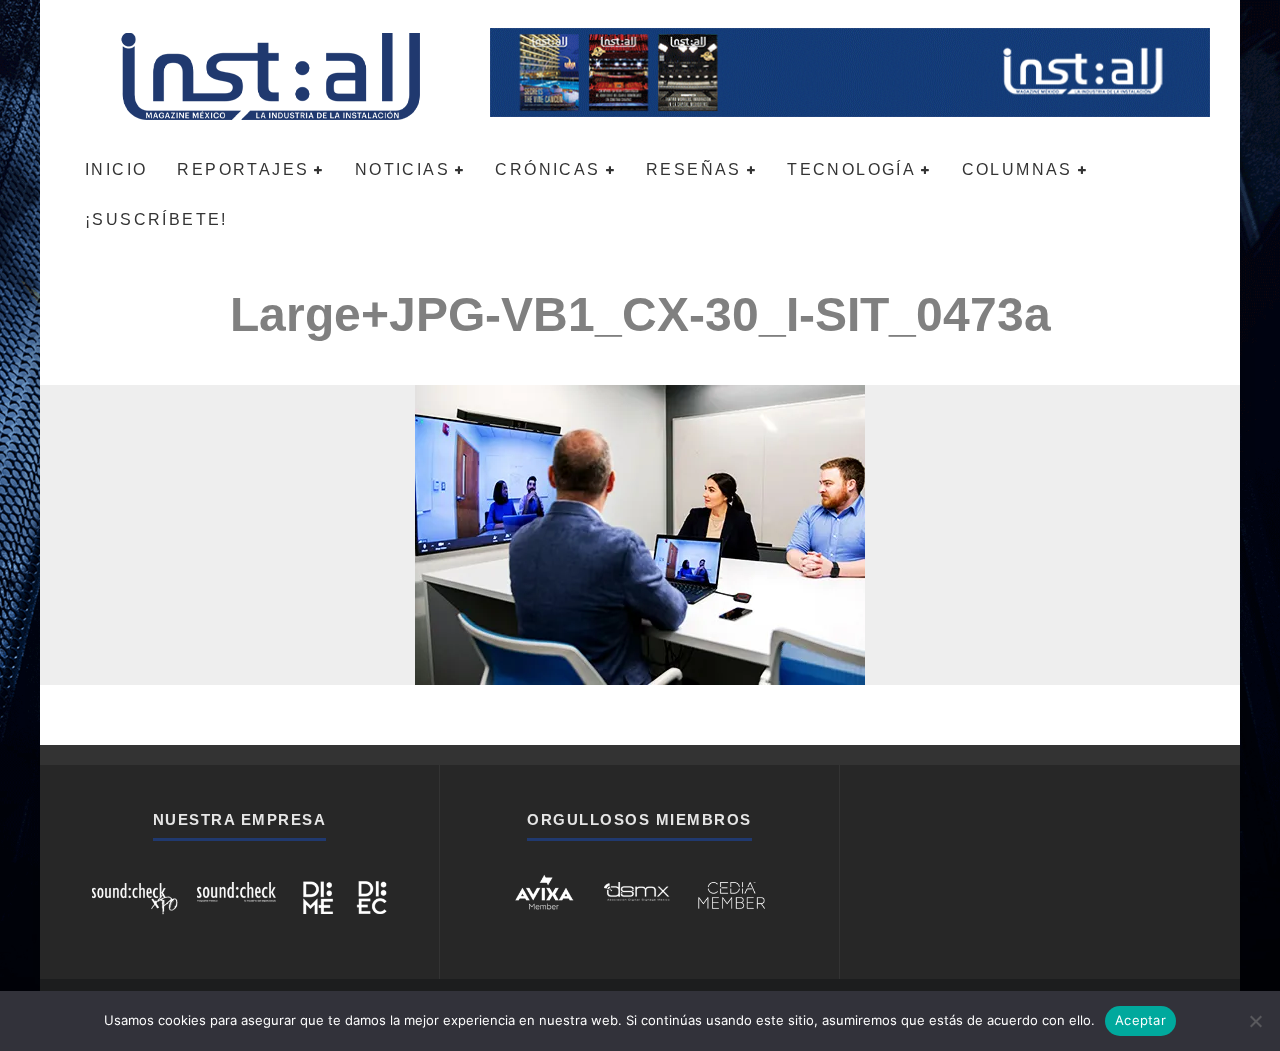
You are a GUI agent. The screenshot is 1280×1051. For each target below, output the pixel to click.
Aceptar (1140, 1020)
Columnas (1017, 169)
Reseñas (694, 169)
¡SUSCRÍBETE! (156, 219)
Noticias (402, 169)
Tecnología (851, 169)
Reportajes (243, 169)
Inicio (116, 169)
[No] (1255, 1021)
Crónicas (547, 169)
